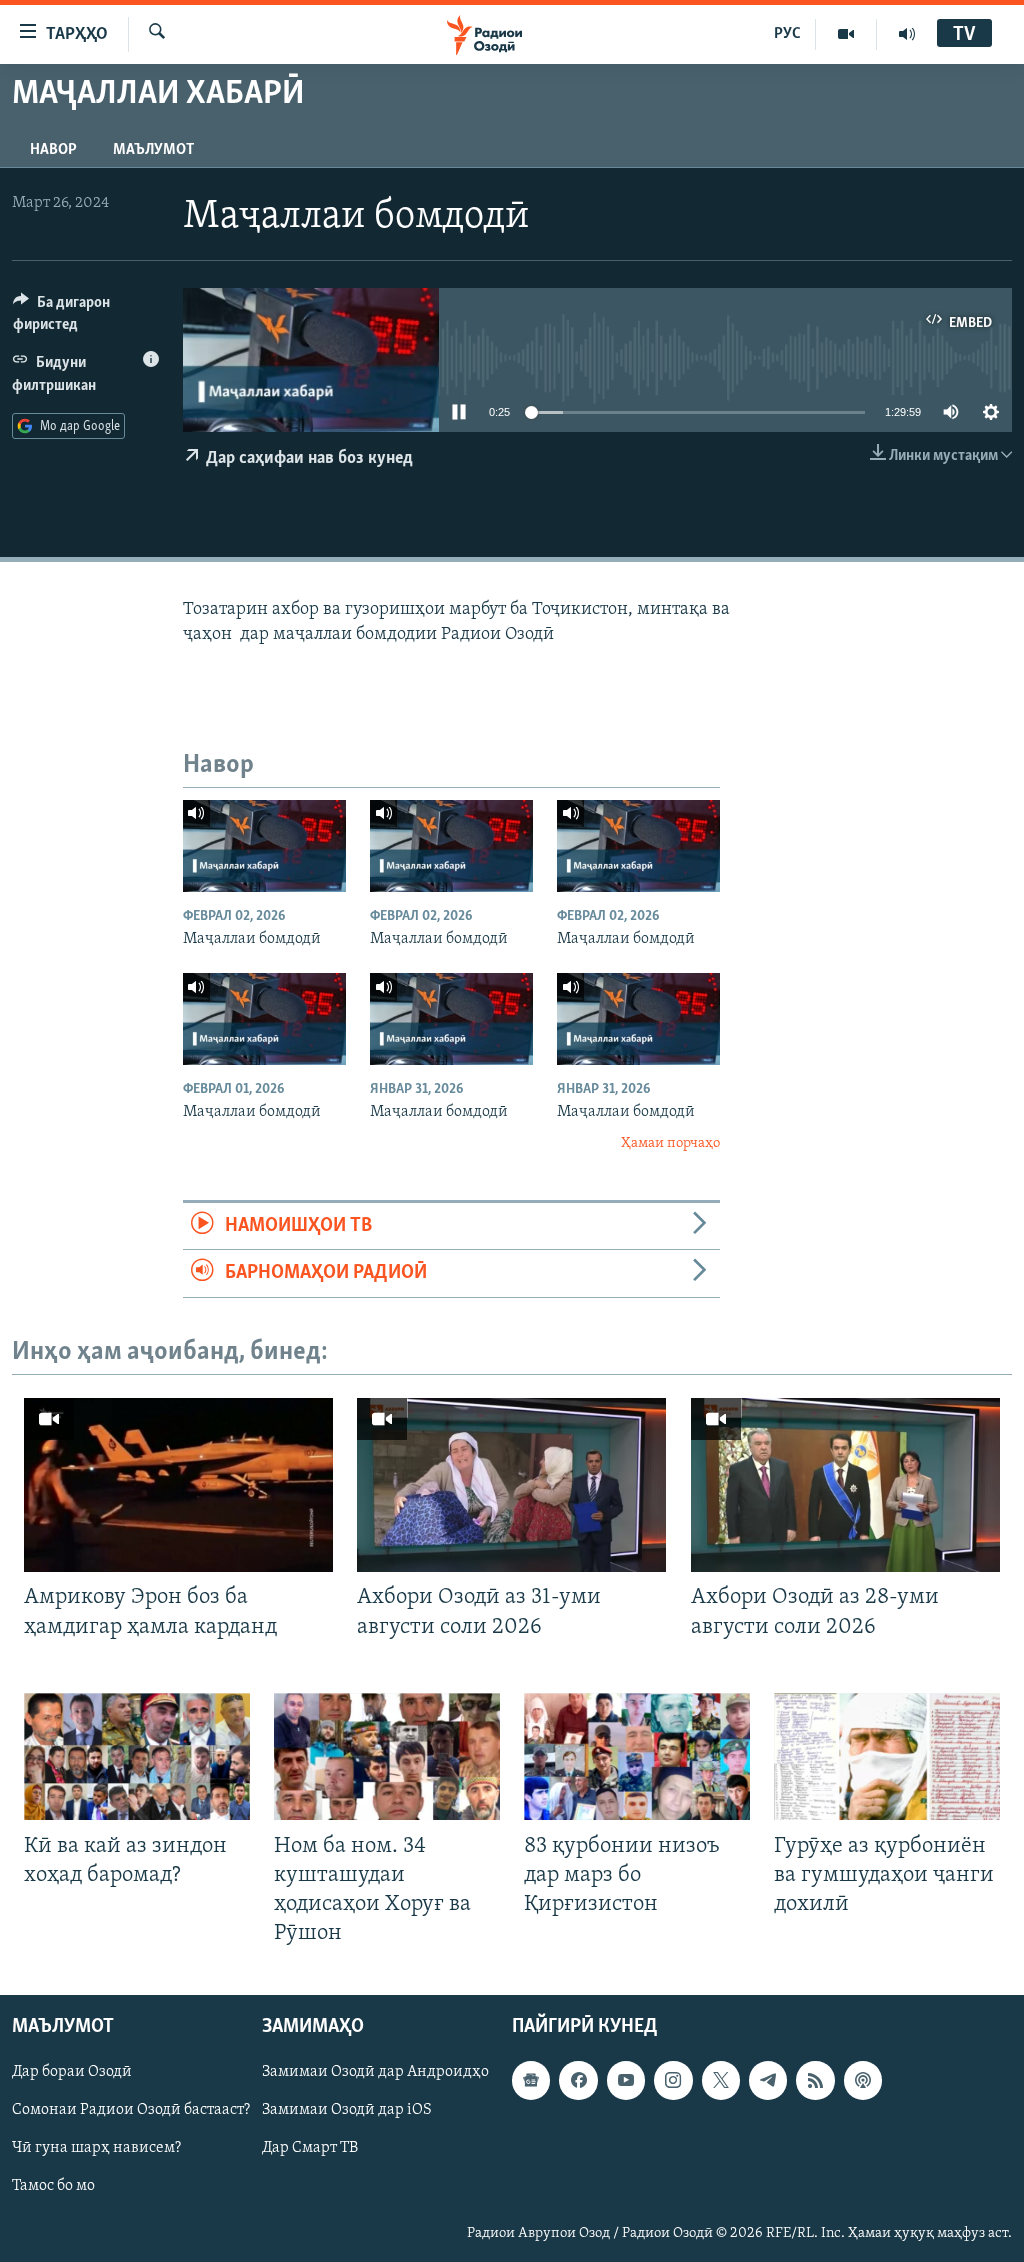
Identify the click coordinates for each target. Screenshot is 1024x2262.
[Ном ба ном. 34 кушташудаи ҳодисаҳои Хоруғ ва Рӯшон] (387, 1756)
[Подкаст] (863, 2081)
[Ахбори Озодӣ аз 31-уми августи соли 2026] (511, 1485)
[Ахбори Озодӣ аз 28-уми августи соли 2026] (845, 1485)
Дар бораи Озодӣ (72, 2073)
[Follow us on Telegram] (768, 2081)
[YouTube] (846, 34)
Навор (53, 150)
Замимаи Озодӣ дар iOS (347, 2111)
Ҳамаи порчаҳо (670, 1143)
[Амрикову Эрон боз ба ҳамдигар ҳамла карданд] (178, 1485)
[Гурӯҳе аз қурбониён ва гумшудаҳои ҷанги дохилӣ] (887, 1756)
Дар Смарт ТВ (310, 2149)
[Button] (86, 318)
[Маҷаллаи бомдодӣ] (264, 846)
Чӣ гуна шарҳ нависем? (96, 2149)
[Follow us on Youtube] (626, 2081)
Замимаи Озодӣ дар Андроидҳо (375, 2073)
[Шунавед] (907, 34)
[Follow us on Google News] (531, 2081)
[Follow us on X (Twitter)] (721, 2081)
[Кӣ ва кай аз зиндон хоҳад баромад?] (137, 1756)
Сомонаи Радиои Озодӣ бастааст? (131, 2111)
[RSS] (815, 2081)
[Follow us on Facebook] (578, 2081)
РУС (787, 34)
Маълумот (153, 150)
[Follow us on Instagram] (673, 2081)
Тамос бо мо (53, 2187)
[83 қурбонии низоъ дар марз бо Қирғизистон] (637, 1756)
